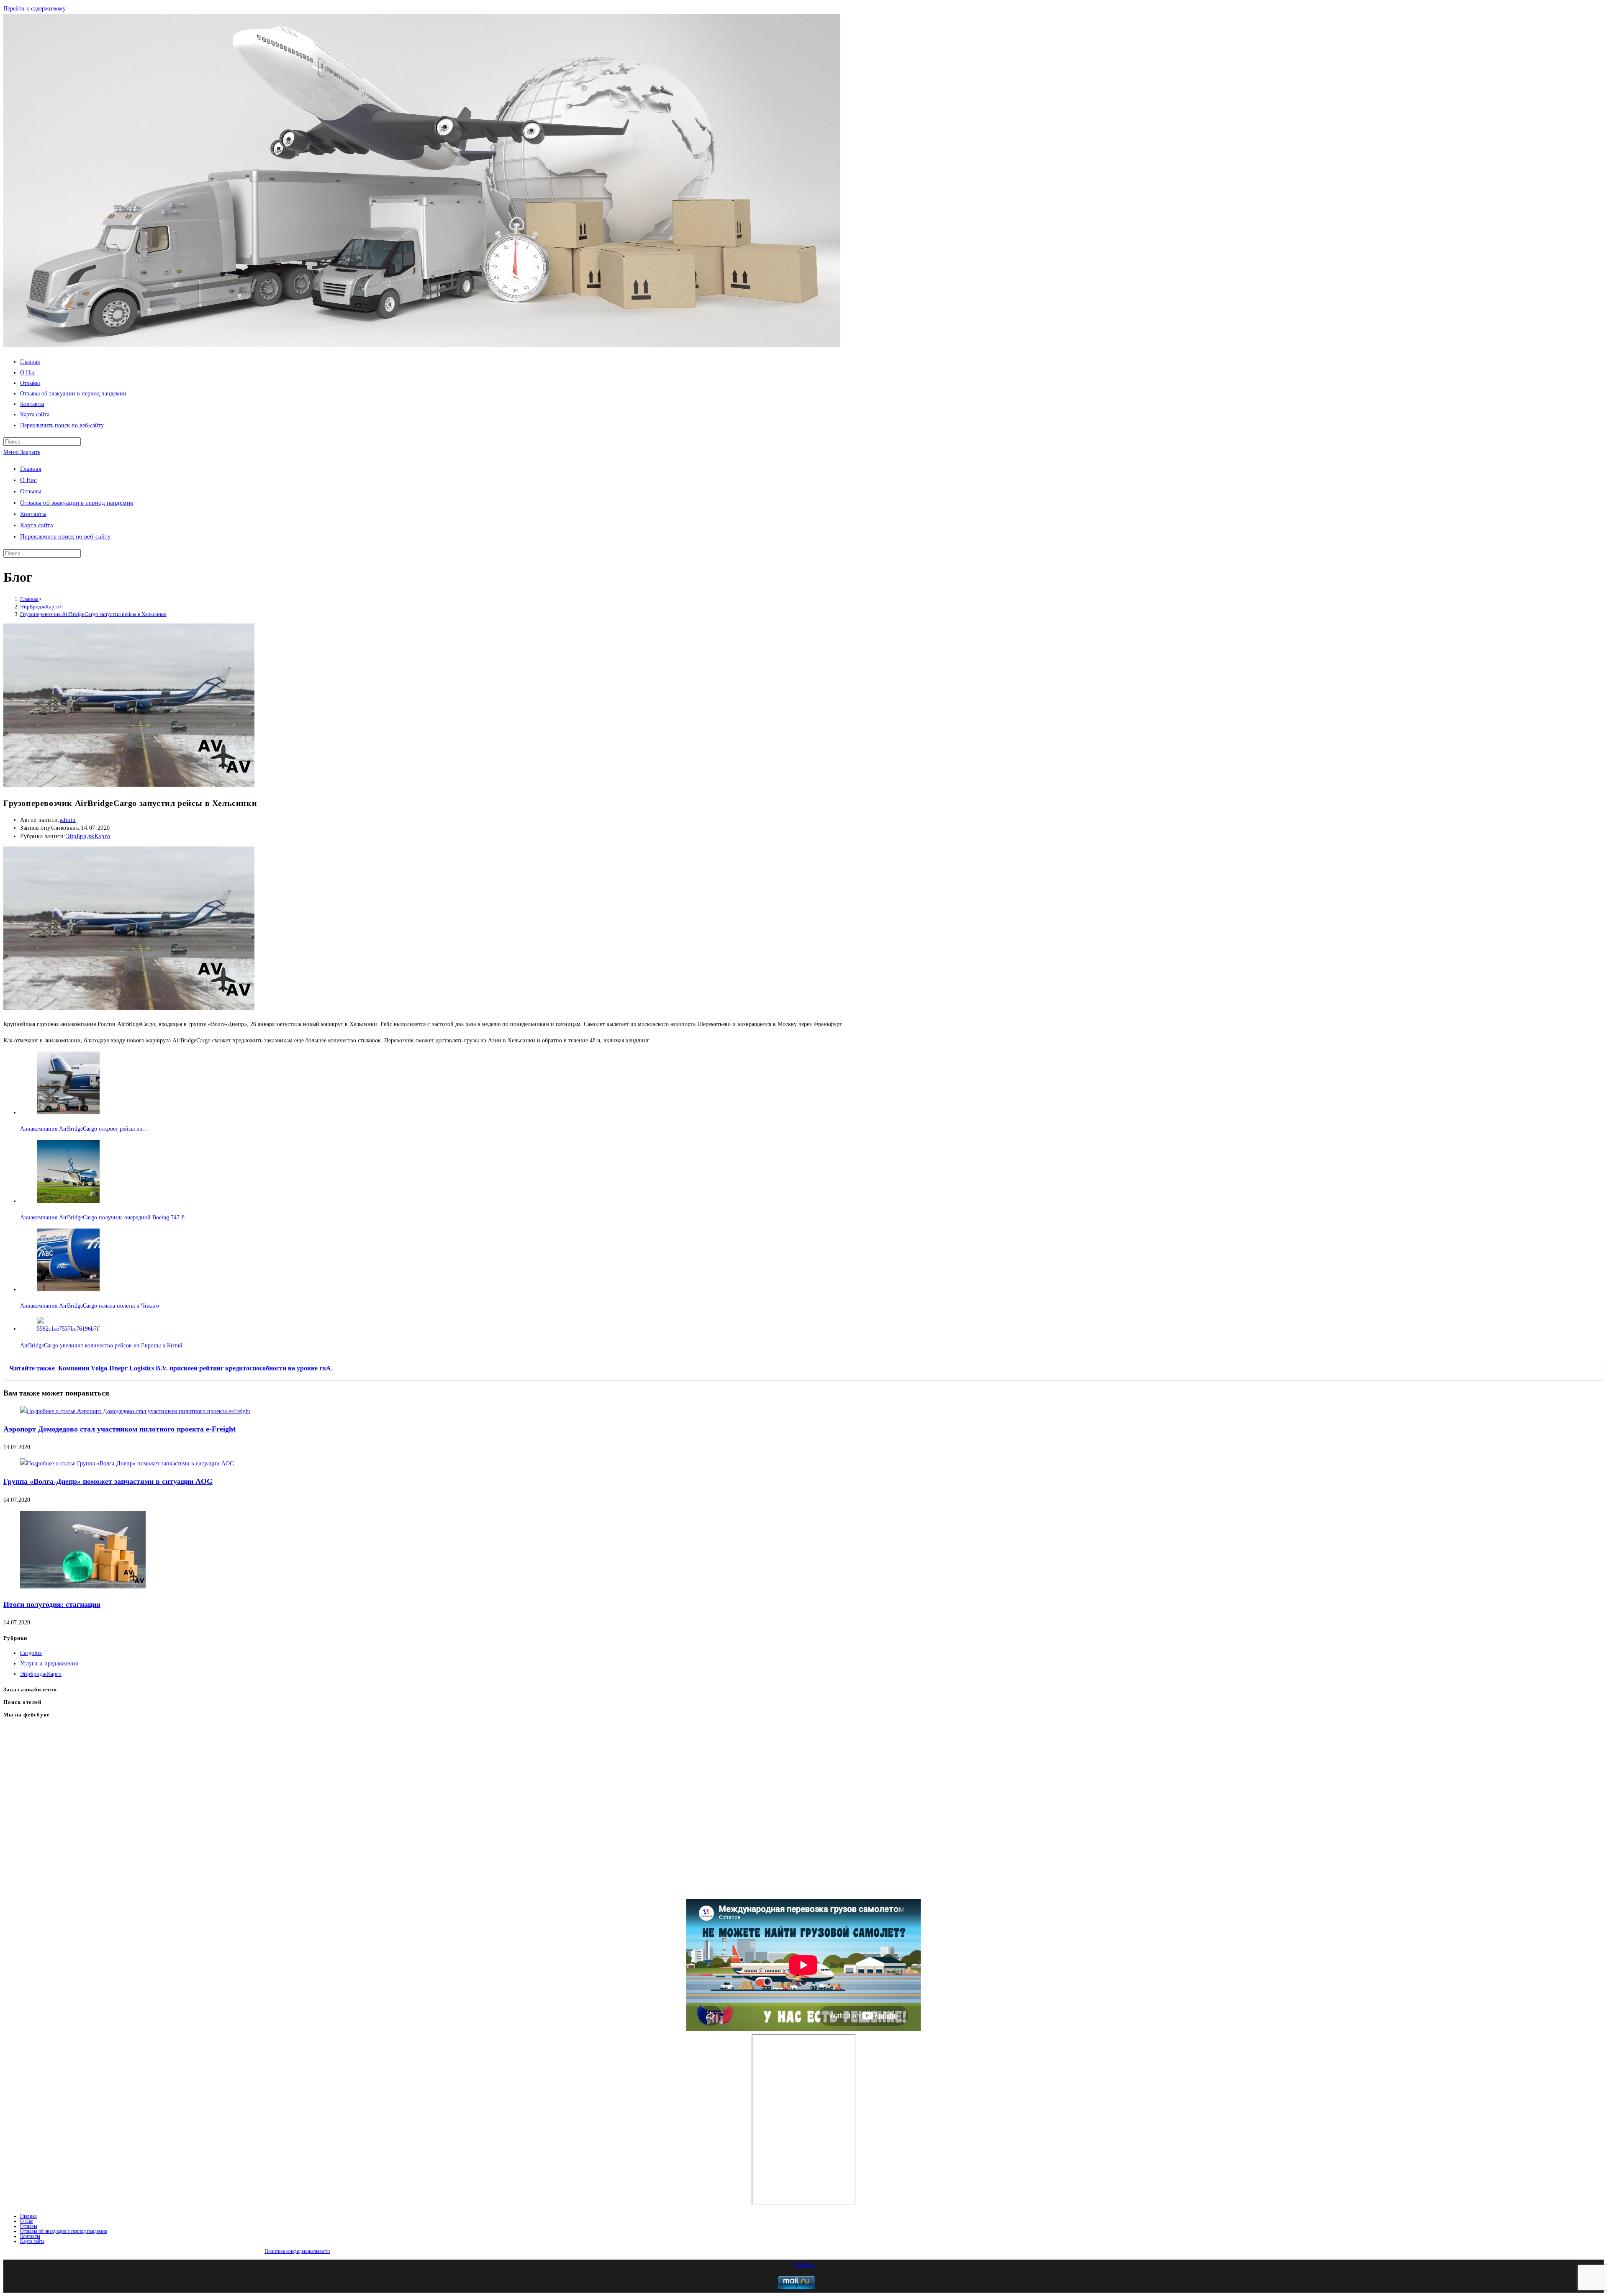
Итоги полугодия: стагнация (52, 1604)
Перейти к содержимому (35, 9)
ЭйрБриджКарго (88, 836)
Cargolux (31, 1653)
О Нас (28, 480)
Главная (31, 469)
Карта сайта (37, 525)
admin (68, 820)
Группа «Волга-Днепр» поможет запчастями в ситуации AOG (108, 1481)
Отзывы (31, 491)
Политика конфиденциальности (297, 2251)
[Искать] (85, 555)
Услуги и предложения (49, 1664)
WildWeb (803, 2265)
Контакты (33, 514)
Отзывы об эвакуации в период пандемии (77, 503)
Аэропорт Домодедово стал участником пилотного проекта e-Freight (119, 1429)
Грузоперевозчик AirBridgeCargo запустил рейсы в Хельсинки (93, 614)
